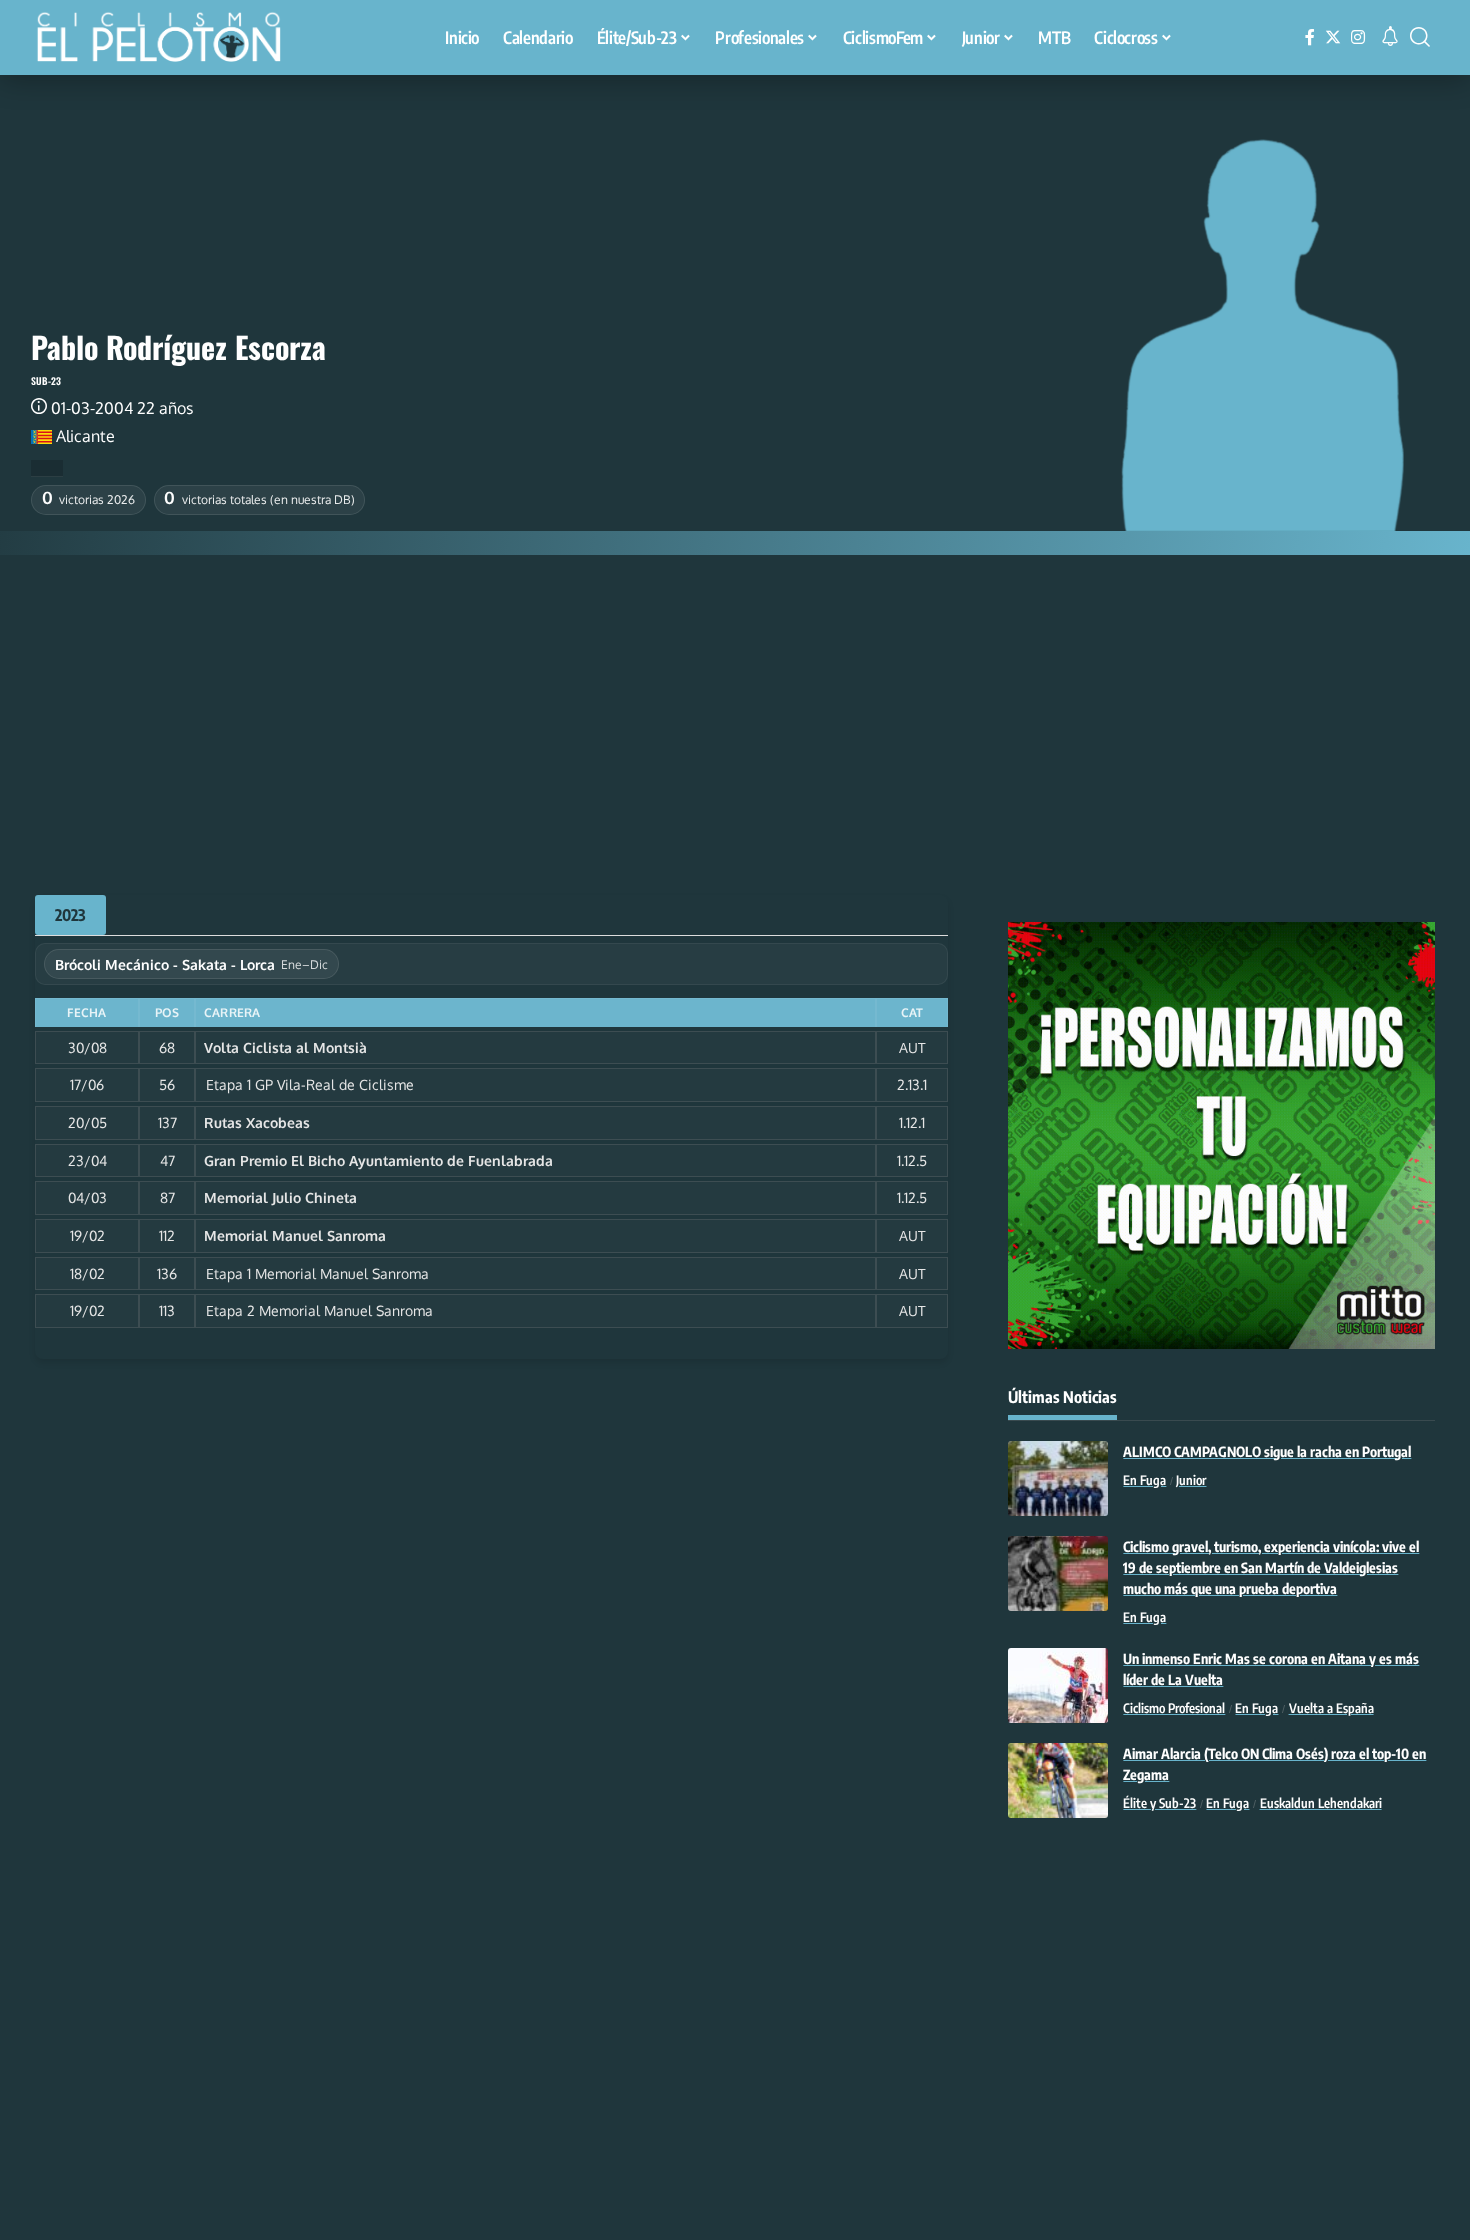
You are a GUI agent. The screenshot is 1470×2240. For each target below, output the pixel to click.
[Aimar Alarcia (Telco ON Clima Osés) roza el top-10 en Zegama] (1058, 1780)
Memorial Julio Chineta (280, 1197)
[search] (1420, 37)
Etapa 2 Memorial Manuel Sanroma (319, 1310)
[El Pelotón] (169, 40)
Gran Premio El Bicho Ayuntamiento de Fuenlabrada (378, 1160)
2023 (70, 915)
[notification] (1390, 37)
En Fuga (1144, 1480)
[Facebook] (1310, 37)
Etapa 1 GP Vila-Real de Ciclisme (310, 1084)
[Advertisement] (735, 705)
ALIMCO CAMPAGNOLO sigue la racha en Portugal (1267, 1451)
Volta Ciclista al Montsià (285, 1047)
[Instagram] (1358, 37)
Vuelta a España (1331, 1708)
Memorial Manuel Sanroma (295, 1235)
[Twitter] (1333, 37)
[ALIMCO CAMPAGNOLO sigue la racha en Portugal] (1058, 1478)
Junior (1191, 1480)
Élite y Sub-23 (1159, 1803)
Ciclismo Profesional (1174, 1708)
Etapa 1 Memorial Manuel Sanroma (317, 1273)
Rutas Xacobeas (257, 1122)
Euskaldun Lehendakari (1321, 1803)
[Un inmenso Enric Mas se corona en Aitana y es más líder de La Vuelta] (1058, 1685)
